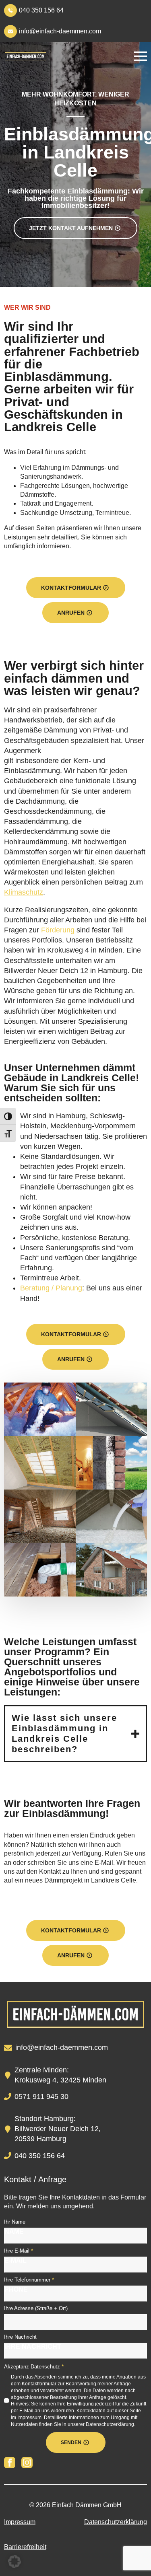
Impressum (20, 2522)
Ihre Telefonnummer (29, 2280)
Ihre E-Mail (19, 2251)
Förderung (58, 930)
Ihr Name (15, 2222)
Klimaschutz (24, 892)
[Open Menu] (141, 56)
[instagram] (27, 2463)
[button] (14, 2562)
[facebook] (10, 2463)
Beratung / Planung (51, 1288)
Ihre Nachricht (20, 2337)
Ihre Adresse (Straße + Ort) (36, 2308)
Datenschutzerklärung (116, 2522)
